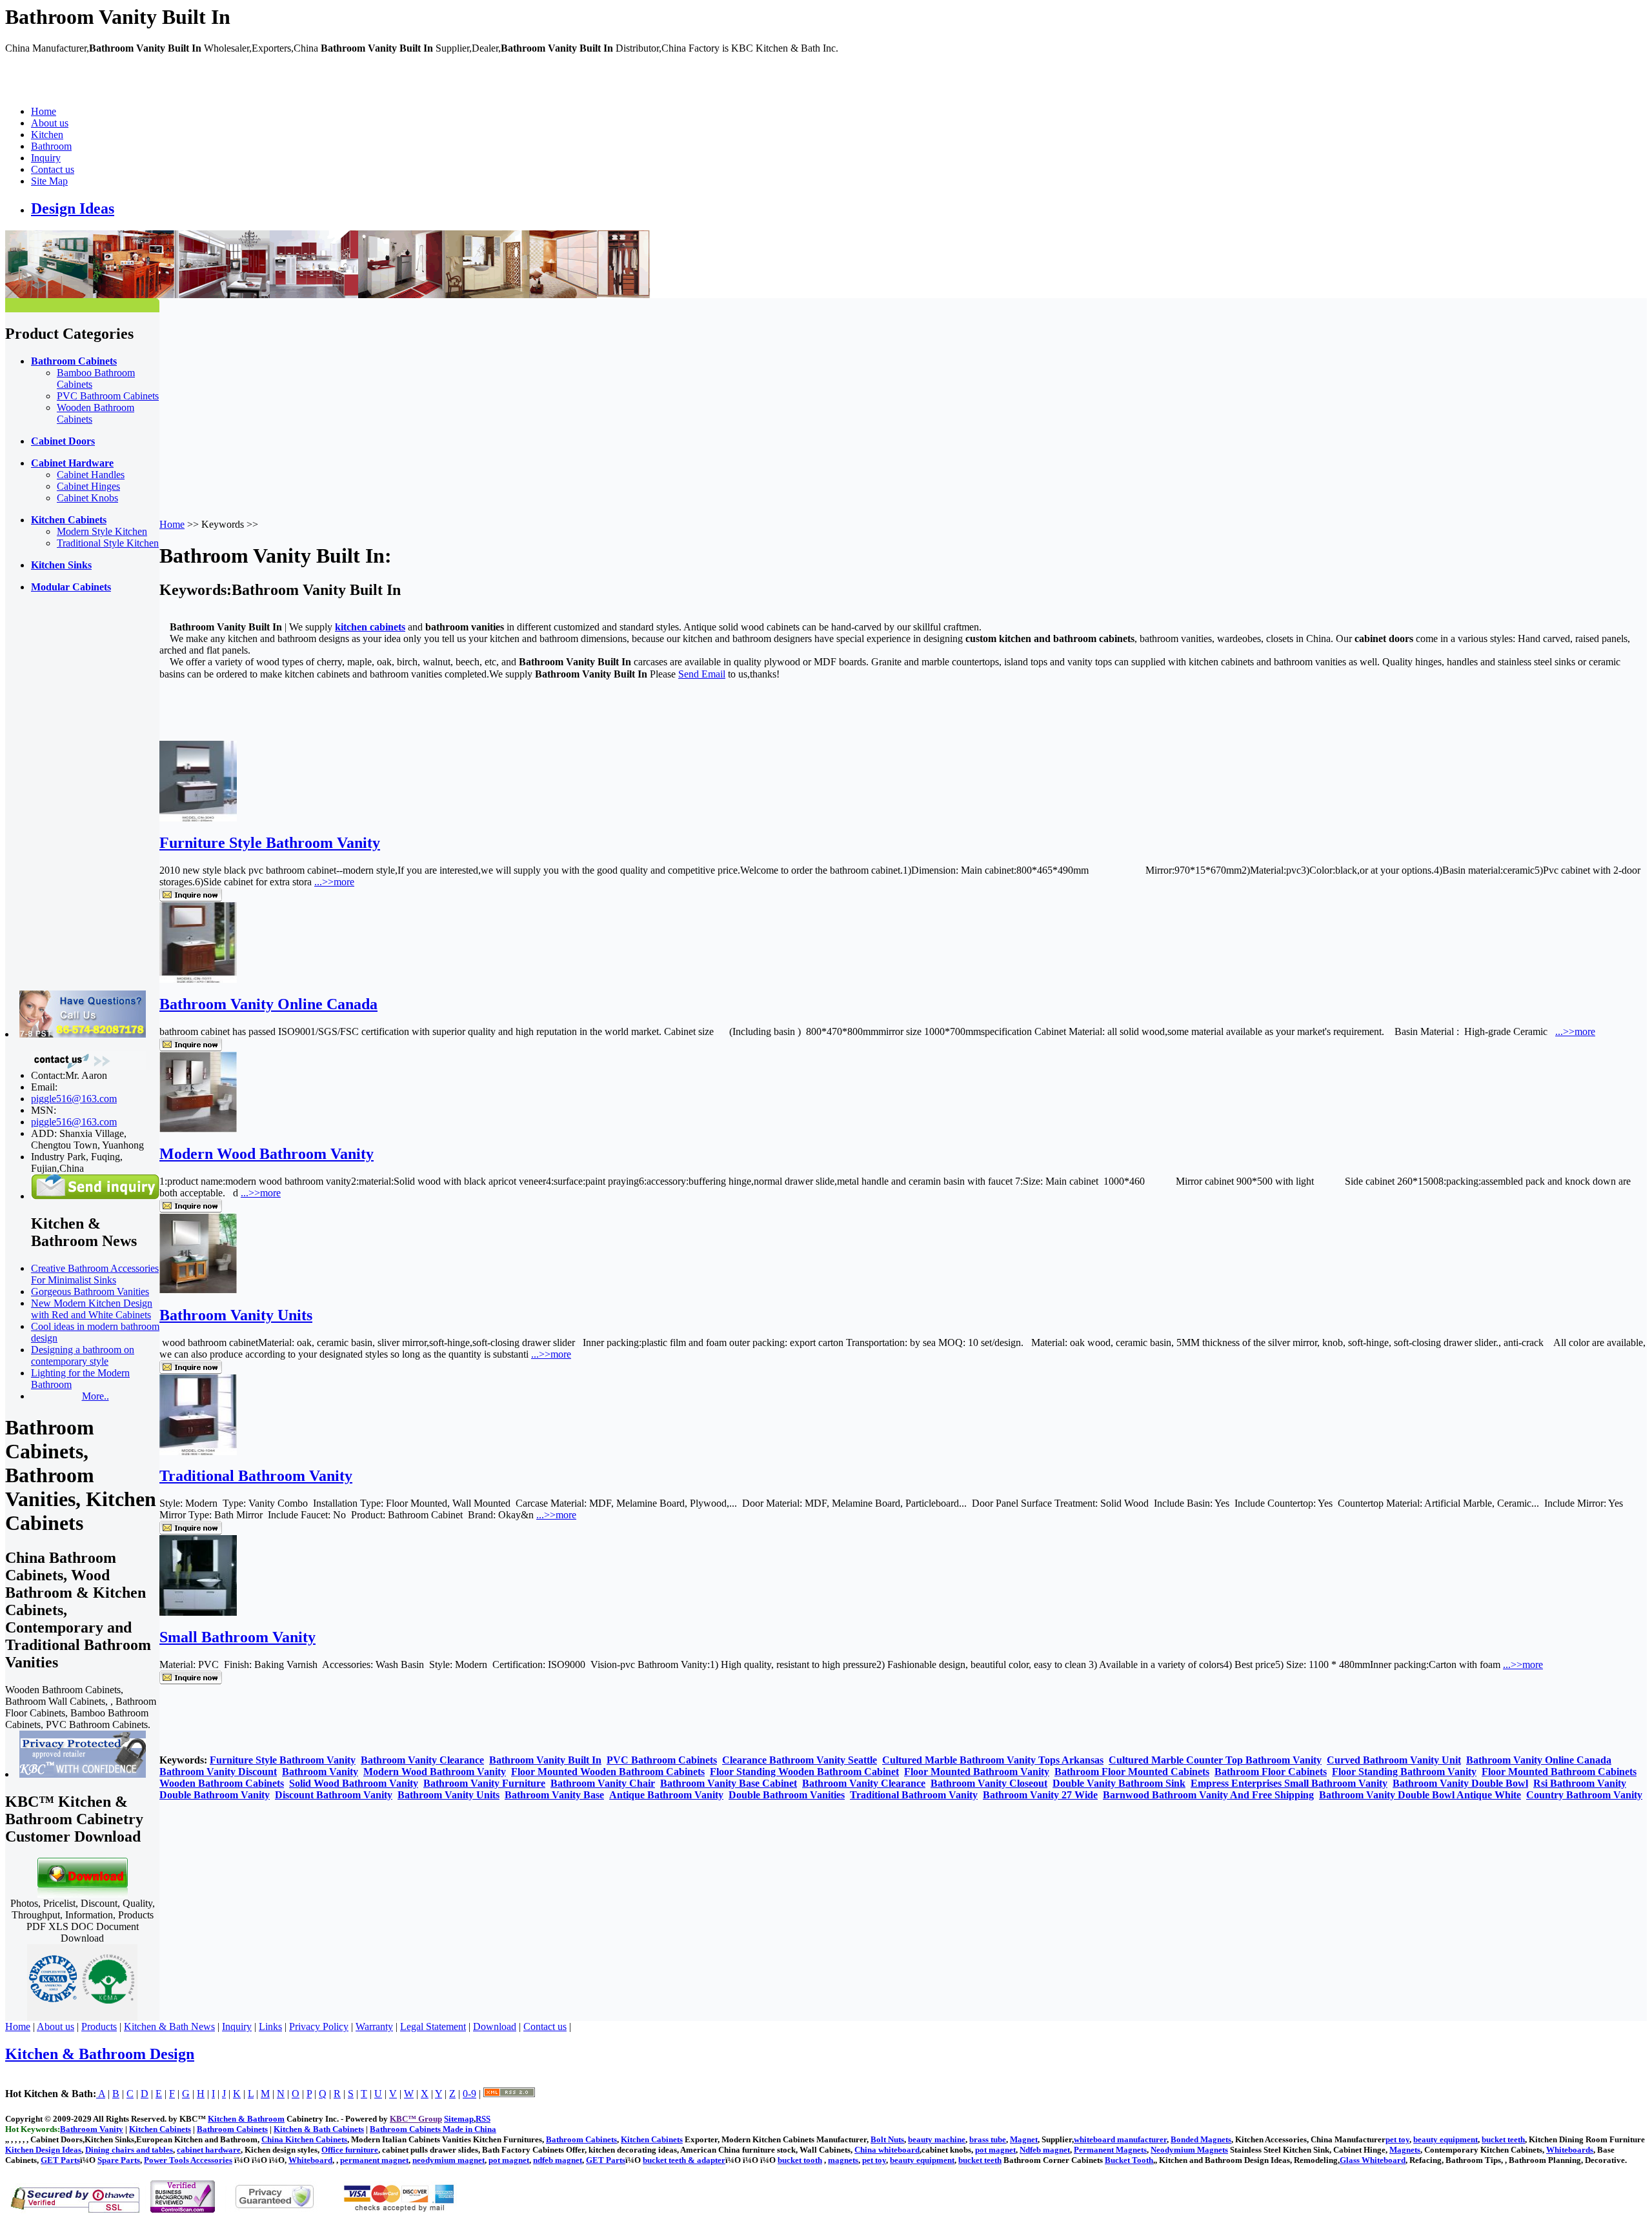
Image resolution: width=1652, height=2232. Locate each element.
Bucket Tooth (1129, 2160)
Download (495, 2026)
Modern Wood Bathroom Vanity (267, 1154)
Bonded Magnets (1201, 2139)
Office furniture (350, 2150)
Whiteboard (310, 2160)
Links (270, 2026)
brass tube (988, 2139)
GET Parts (60, 2160)
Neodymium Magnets (1189, 2150)
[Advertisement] (57, 797)
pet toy (1397, 2139)
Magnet (1024, 2139)
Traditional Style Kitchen (108, 543)
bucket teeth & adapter (684, 2160)
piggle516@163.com (74, 1099)
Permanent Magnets (1110, 2150)
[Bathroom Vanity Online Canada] (198, 979)
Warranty (374, 2026)
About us (50, 123)
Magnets (1405, 2150)
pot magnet (995, 2150)
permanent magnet (374, 2160)
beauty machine (937, 2139)
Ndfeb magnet (1045, 2150)
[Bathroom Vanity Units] (198, 1290)
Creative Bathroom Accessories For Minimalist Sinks (95, 1274)
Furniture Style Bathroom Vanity (270, 843)
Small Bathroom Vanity (237, 1637)
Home (44, 111)
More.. (96, 1396)
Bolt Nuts (887, 2139)
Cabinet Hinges (88, 486)
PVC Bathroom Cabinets (108, 396)
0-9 (469, 2094)
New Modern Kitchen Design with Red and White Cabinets (92, 1309)
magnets (843, 2160)
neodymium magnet (448, 2160)
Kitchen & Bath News (169, 2026)
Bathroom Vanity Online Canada (268, 1004)
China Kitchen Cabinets (304, 2139)
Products (99, 2026)
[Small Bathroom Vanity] (198, 1612)
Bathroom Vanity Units (236, 1315)
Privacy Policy (319, 2026)
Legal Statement (433, 2026)
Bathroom (51, 146)
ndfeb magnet (558, 2160)
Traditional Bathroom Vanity (256, 1476)
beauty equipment (1445, 2139)
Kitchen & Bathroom (246, 2119)
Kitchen (47, 135)
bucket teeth (1503, 2139)
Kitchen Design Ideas (43, 2150)
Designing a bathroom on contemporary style (83, 1355)
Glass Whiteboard (1373, 2160)
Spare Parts (119, 2160)
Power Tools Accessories (188, 2160)
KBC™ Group (416, 2119)
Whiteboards (1570, 2150)
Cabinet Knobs (87, 498)
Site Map (49, 181)
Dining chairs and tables (129, 2150)
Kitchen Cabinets (652, 2139)
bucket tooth (800, 2160)
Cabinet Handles (91, 475)
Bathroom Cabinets (581, 2139)
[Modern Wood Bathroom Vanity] (198, 1129)
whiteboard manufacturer (1120, 2139)
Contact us (53, 169)
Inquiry (46, 158)
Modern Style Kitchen (102, 531)
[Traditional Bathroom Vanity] (198, 1452)
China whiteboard (887, 2150)
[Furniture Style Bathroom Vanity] (198, 818)
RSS (483, 2119)
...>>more (334, 882)
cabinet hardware (209, 2150)
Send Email (702, 674)
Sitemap (459, 2119)
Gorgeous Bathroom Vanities (90, 1292)
